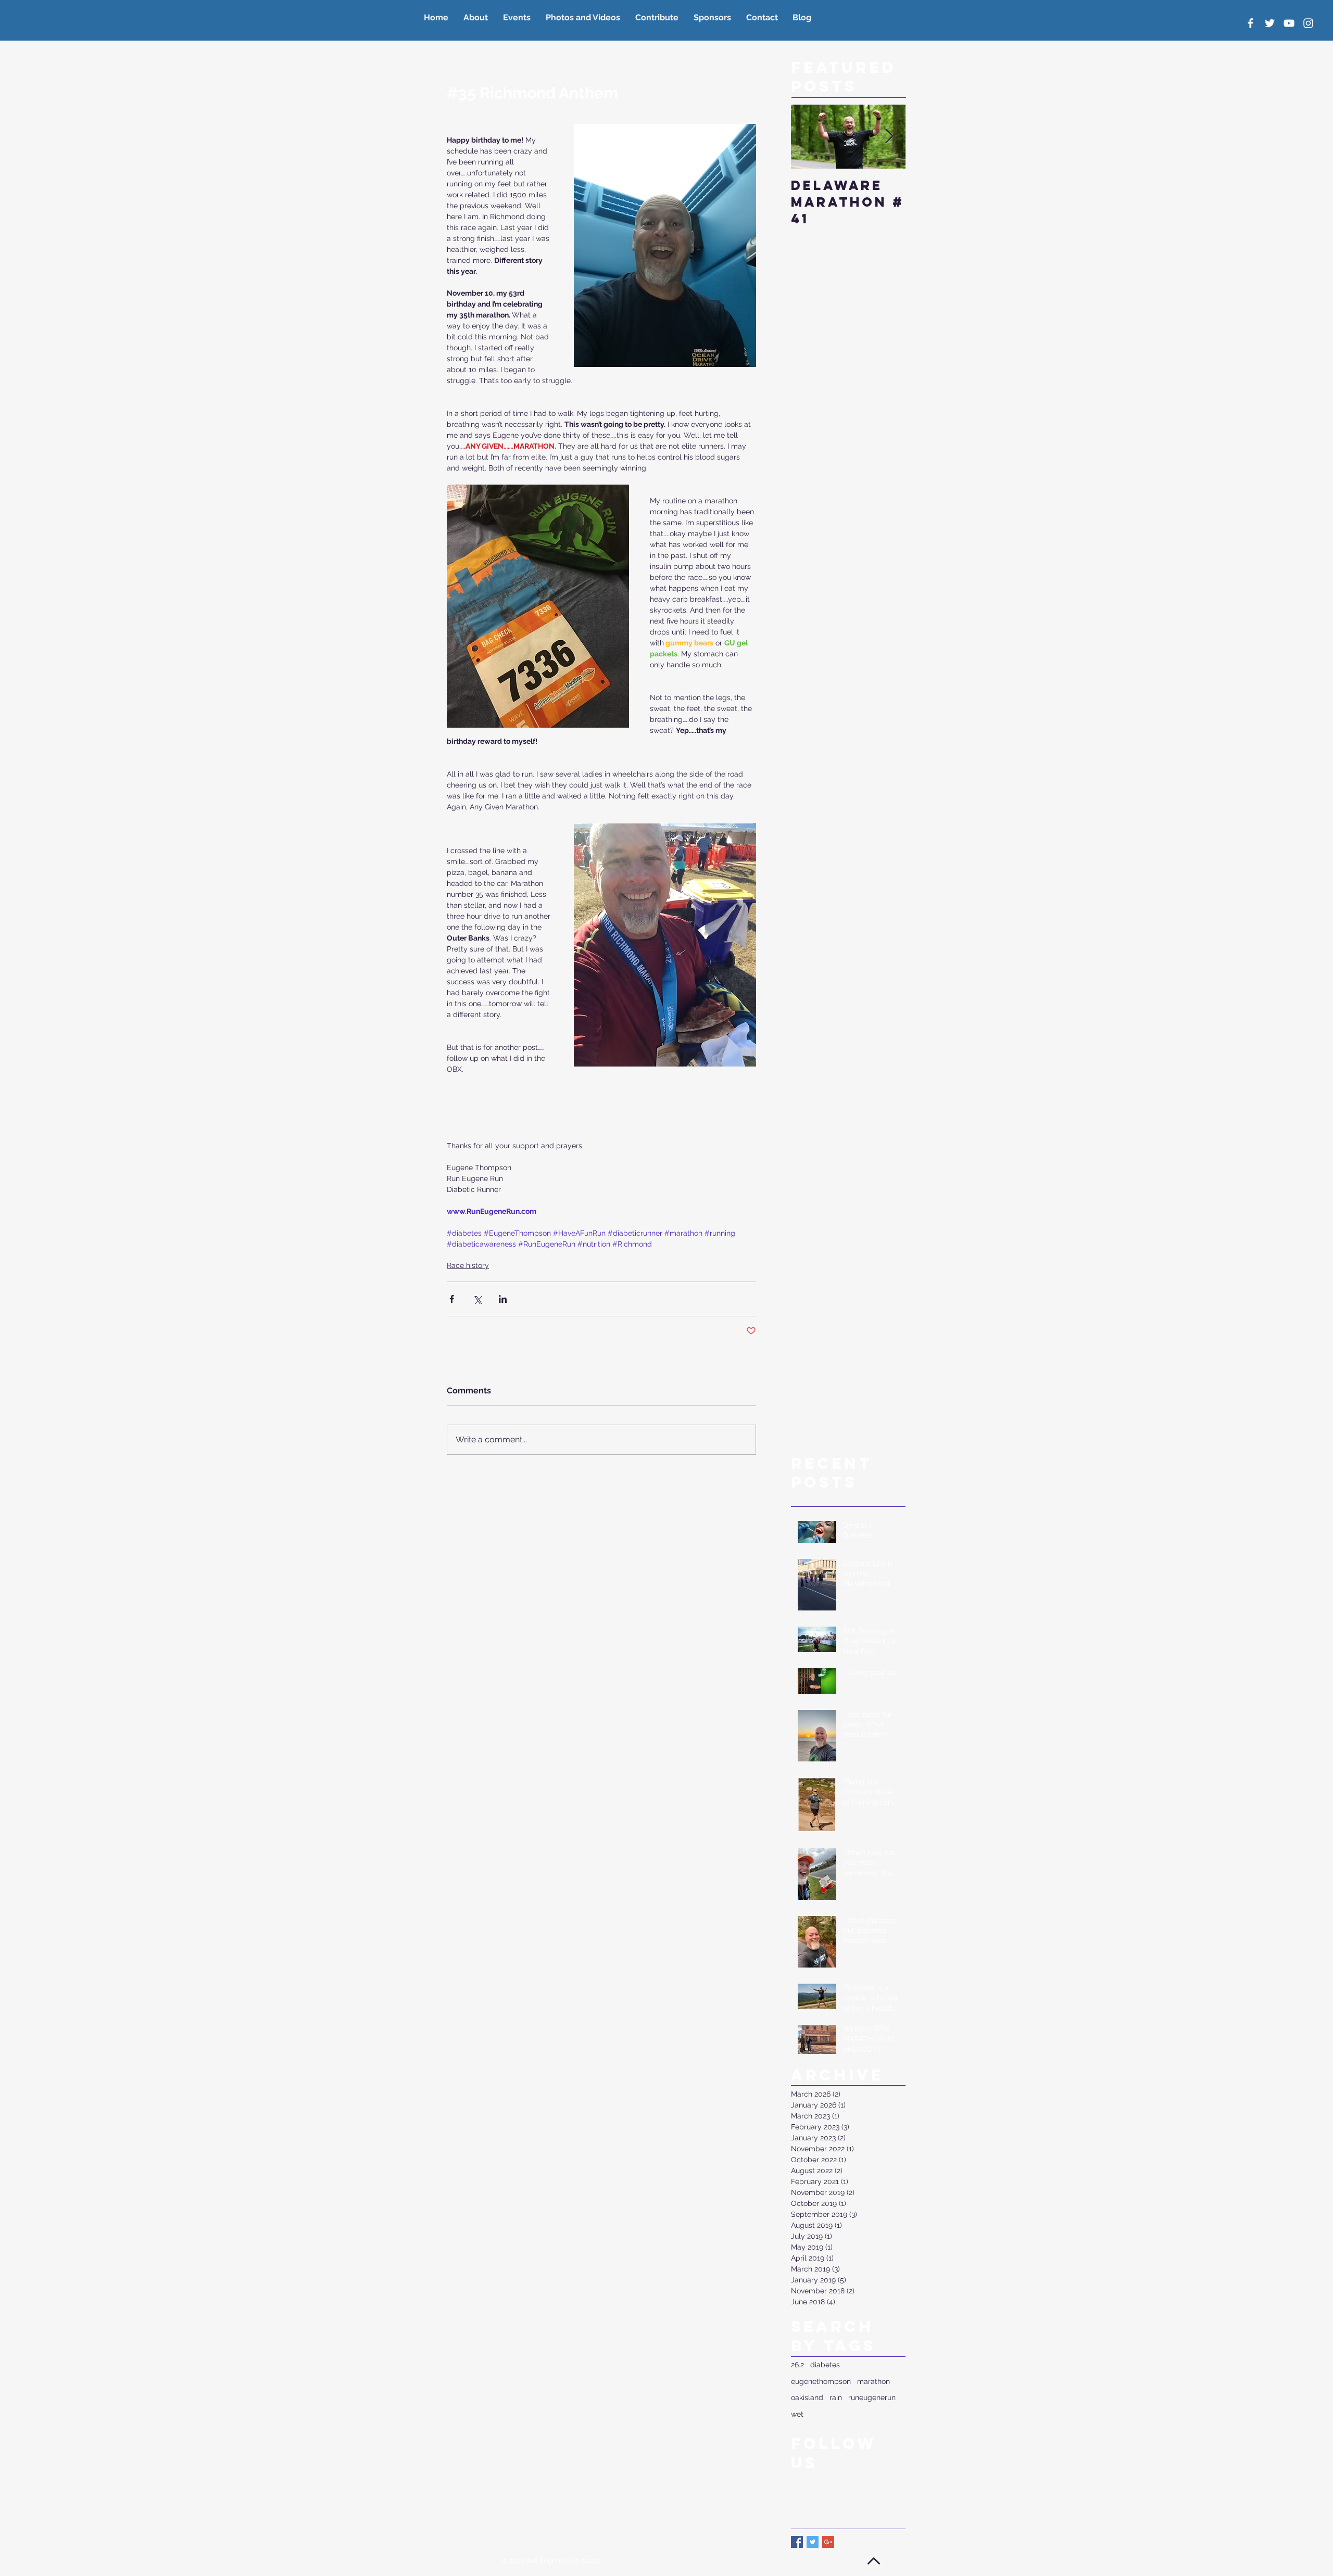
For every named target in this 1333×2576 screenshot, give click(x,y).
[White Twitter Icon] (1270, 23)
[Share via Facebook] (452, 1299)
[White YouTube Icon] (1289, 23)
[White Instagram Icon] (1308, 23)
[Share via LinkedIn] (503, 1299)
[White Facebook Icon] (1250, 23)
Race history (468, 1265)
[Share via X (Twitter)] (477, 1299)
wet (797, 2414)
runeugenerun (872, 2397)
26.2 (797, 2365)
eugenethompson (821, 2381)
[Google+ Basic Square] (828, 2542)
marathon (873, 2381)
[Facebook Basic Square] (797, 2542)
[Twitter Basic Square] (813, 2542)
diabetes (825, 2365)
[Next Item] (889, 137)
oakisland (807, 2397)
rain (836, 2397)
